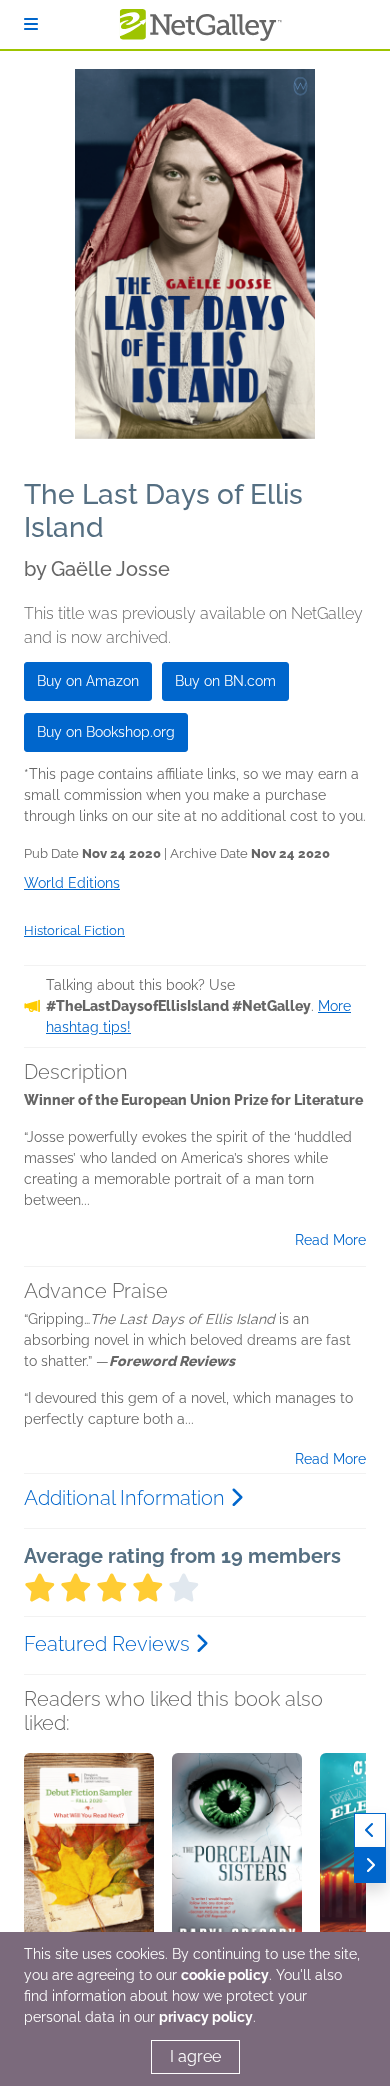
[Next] (370, 1865)
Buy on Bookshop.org (106, 732)
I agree (195, 2056)
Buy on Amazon (88, 681)
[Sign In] (31, 24)
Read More (330, 1240)
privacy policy (206, 2017)
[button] (89, 1858)
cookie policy (225, 1975)
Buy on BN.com (225, 681)
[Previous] (370, 1830)
